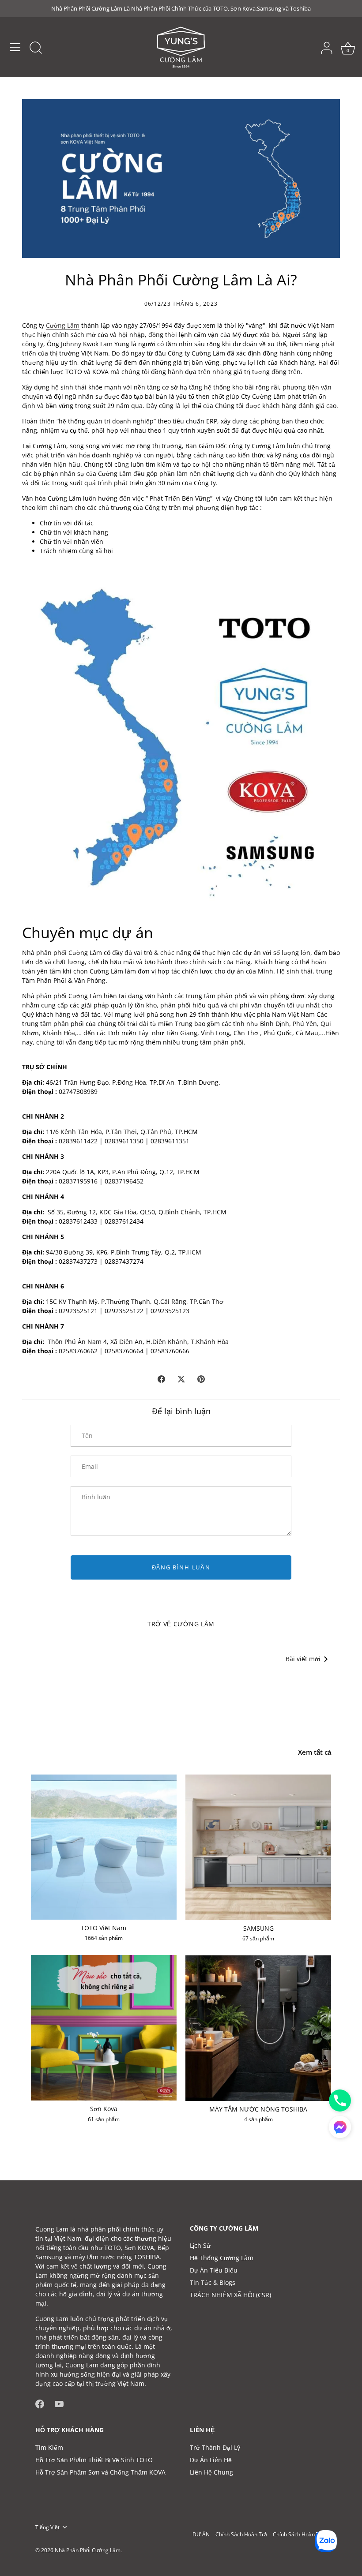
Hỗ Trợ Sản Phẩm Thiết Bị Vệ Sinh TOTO (94, 2460)
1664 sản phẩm (104, 1938)
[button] (340, 2127)
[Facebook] (40, 2403)
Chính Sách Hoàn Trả (241, 2534)
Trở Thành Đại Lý (215, 2447)
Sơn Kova (104, 2109)
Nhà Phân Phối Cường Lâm (88, 2550)
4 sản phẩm (258, 2119)
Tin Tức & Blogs (213, 2282)
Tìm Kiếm (49, 2447)
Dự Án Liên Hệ (211, 2460)
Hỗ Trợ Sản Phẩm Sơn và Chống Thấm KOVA (100, 2472)
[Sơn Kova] (104, 2028)
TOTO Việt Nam (104, 1928)
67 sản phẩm (258, 1939)
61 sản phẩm (104, 2119)
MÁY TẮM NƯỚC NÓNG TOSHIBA (258, 2109)
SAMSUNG (258, 1928)
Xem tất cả (315, 1752)
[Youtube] (59, 2403)
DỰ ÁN (201, 2534)
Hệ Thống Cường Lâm (222, 2258)
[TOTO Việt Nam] (104, 1847)
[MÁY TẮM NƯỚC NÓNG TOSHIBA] (258, 2028)
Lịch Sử (200, 2245)
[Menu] (15, 47)
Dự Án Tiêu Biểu (214, 2270)
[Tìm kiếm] (36, 49)
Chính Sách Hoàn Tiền (300, 2534)
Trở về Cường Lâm (181, 1624)
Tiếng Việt (47, 2527)
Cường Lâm (63, 325)
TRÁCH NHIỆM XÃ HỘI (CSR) (230, 2295)
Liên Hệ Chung (211, 2472)
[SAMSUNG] (258, 1847)
